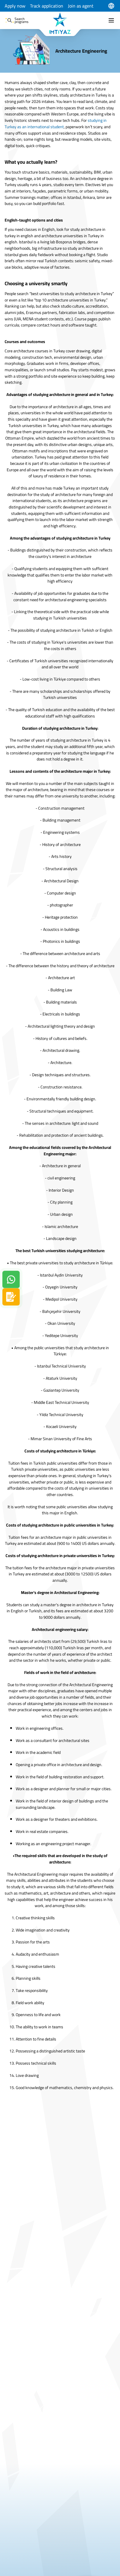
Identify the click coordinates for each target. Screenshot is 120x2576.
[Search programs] (10, 20)
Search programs (22, 20)
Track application (47, 6)
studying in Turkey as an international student (56, 124)
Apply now (15, 6)
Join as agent (81, 6)
